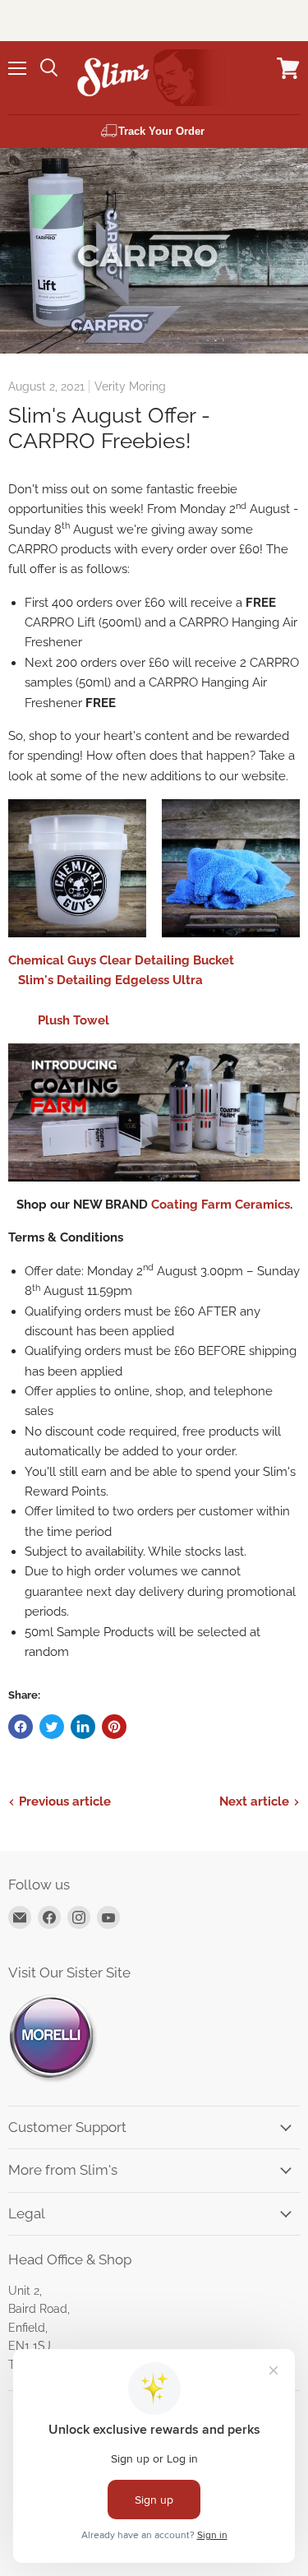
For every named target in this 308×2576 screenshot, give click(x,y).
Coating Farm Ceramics (221, 1205)
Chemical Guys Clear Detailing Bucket (123, 960)
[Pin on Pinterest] (114, 1727)
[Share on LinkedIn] (83, 1727)
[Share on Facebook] (21, 1727)
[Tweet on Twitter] (52, 1727)
